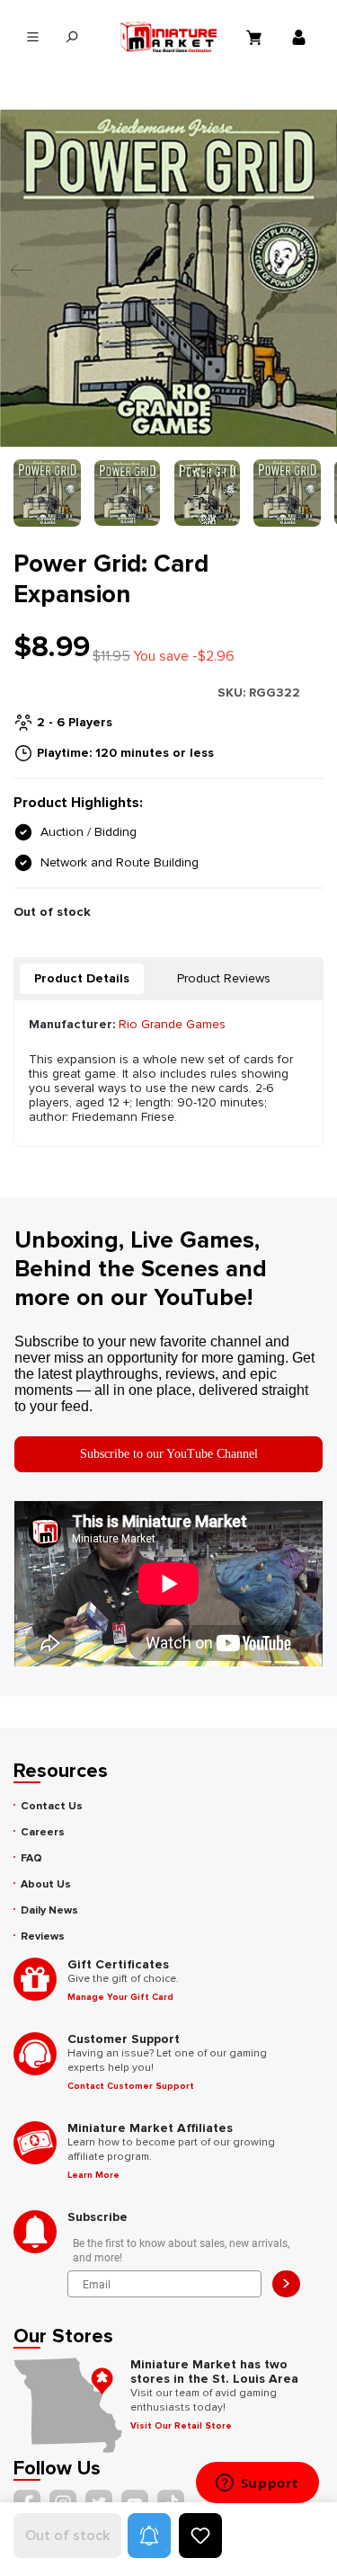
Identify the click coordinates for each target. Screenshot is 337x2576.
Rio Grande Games (172, 1024)
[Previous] (17, 278)
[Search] (71, 37)
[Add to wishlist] (200, 2536)
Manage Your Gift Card (120, 1997)
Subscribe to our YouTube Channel (169, 1454)
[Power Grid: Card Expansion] (168, 278)
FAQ (31, 1858)
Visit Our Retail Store (181, 2426)
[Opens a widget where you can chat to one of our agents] (257, 2484)
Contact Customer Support (131, 2086)
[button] (149, 2536)
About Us (46, 1884)
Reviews (43, 1936)
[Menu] (33, 37)
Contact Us (52, 1806)
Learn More (93, 2175)
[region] (168, 318)
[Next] (310, 278)
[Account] (301, 37)
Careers (43, 1832)
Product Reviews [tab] (224, 978)
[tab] (82, 979)
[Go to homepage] (169, 37)
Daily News (49, 1910)
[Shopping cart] (256, 37)
